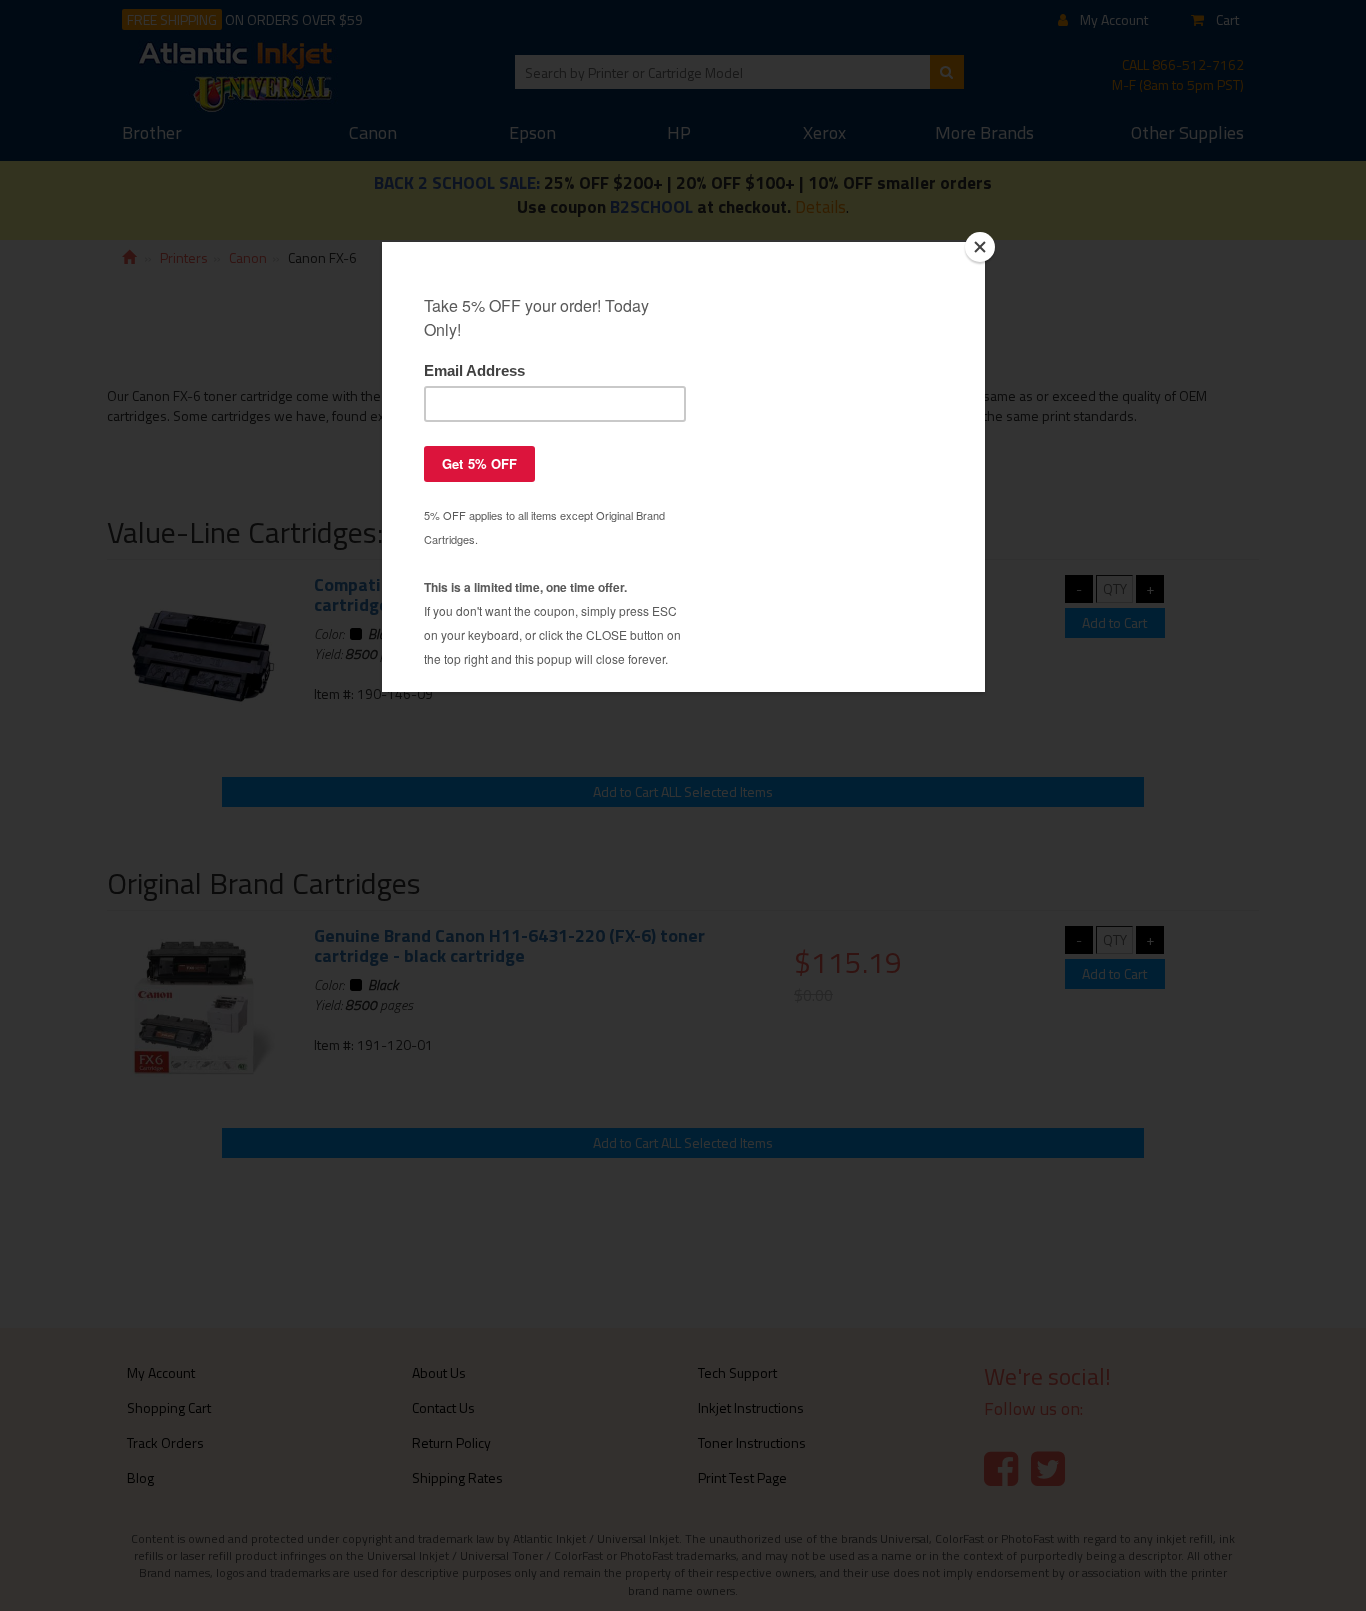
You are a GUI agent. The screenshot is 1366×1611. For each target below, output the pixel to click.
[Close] (980, 247)
